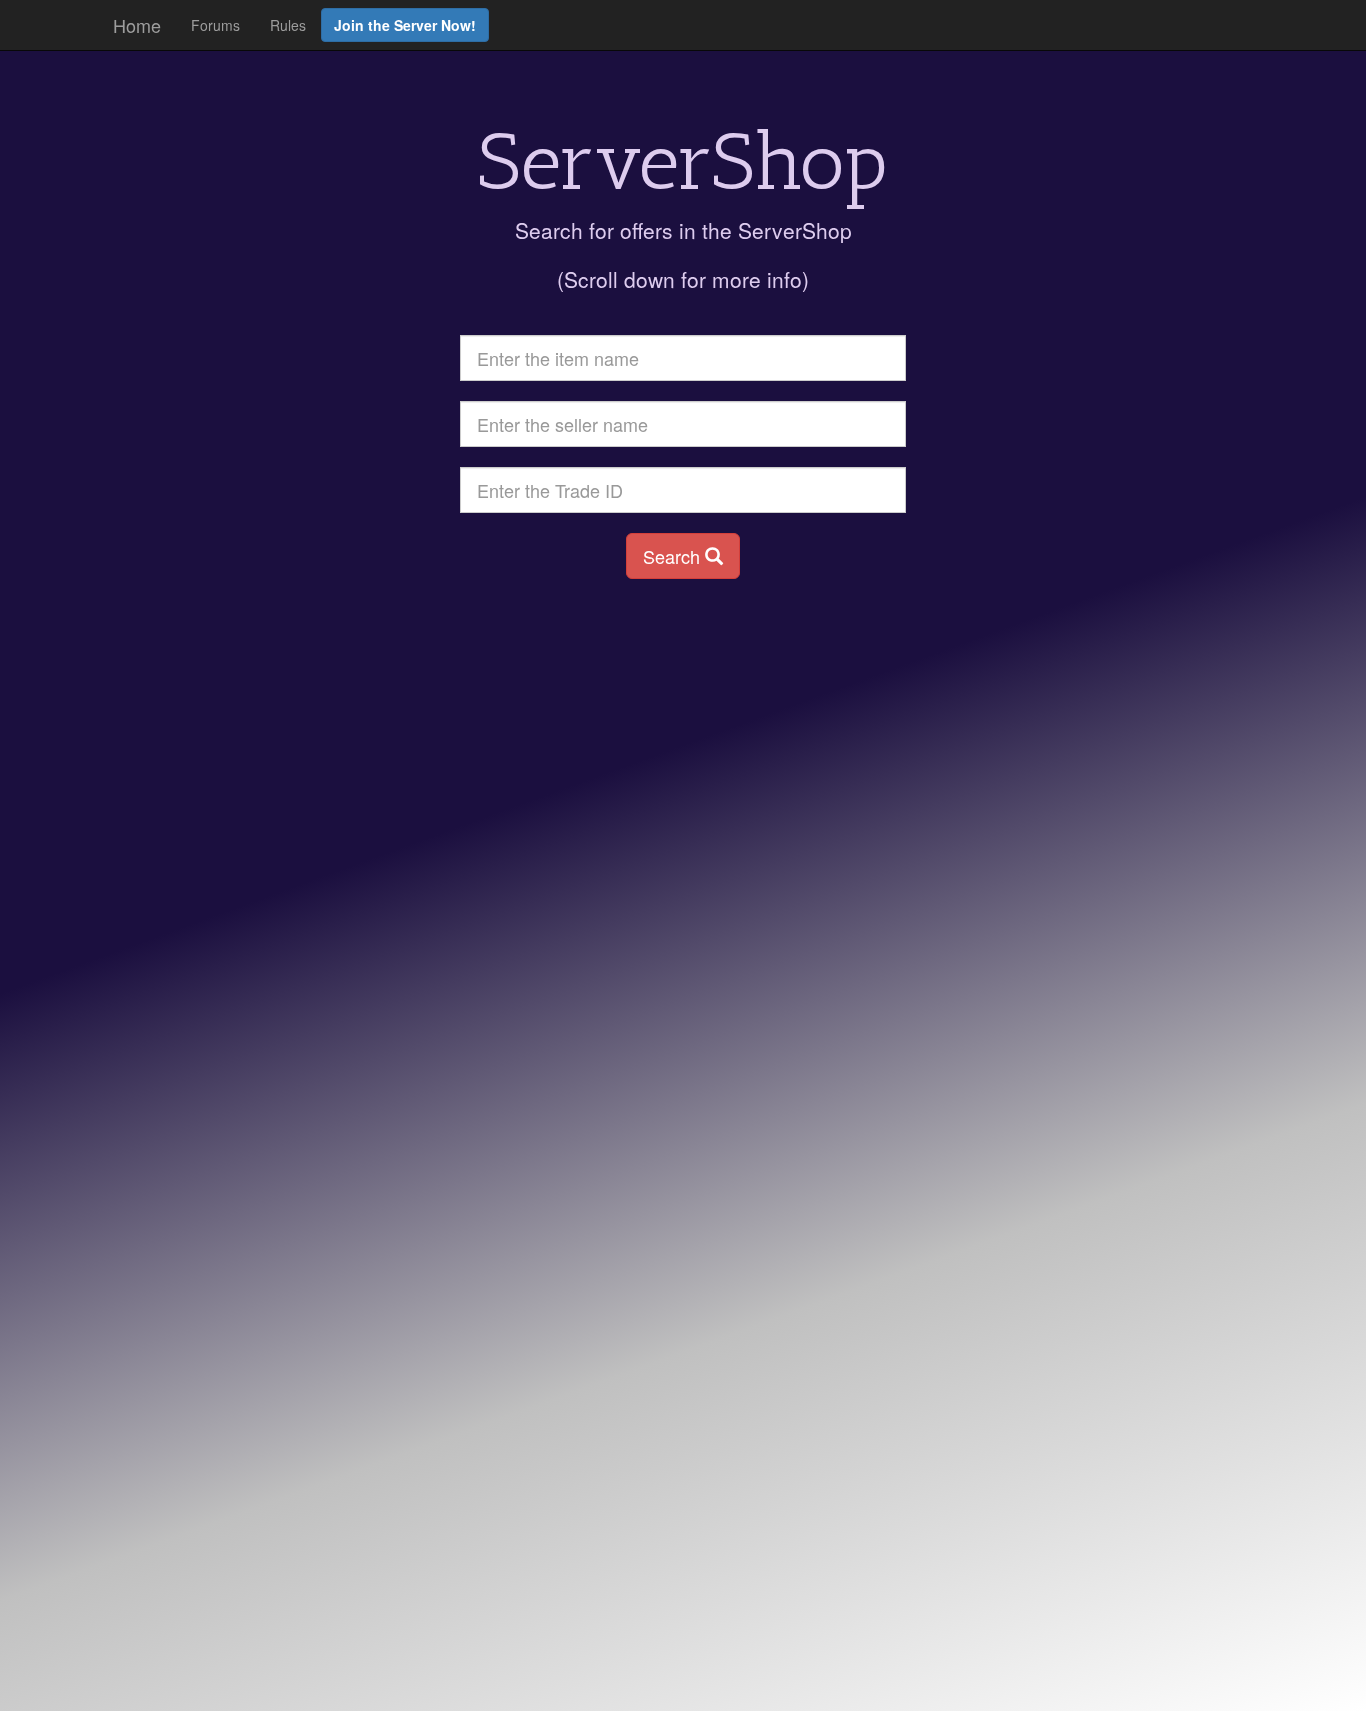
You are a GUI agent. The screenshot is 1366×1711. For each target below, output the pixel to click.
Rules (288, 25)
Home (137, 25)
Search (674, 556)
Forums (215, 25)
